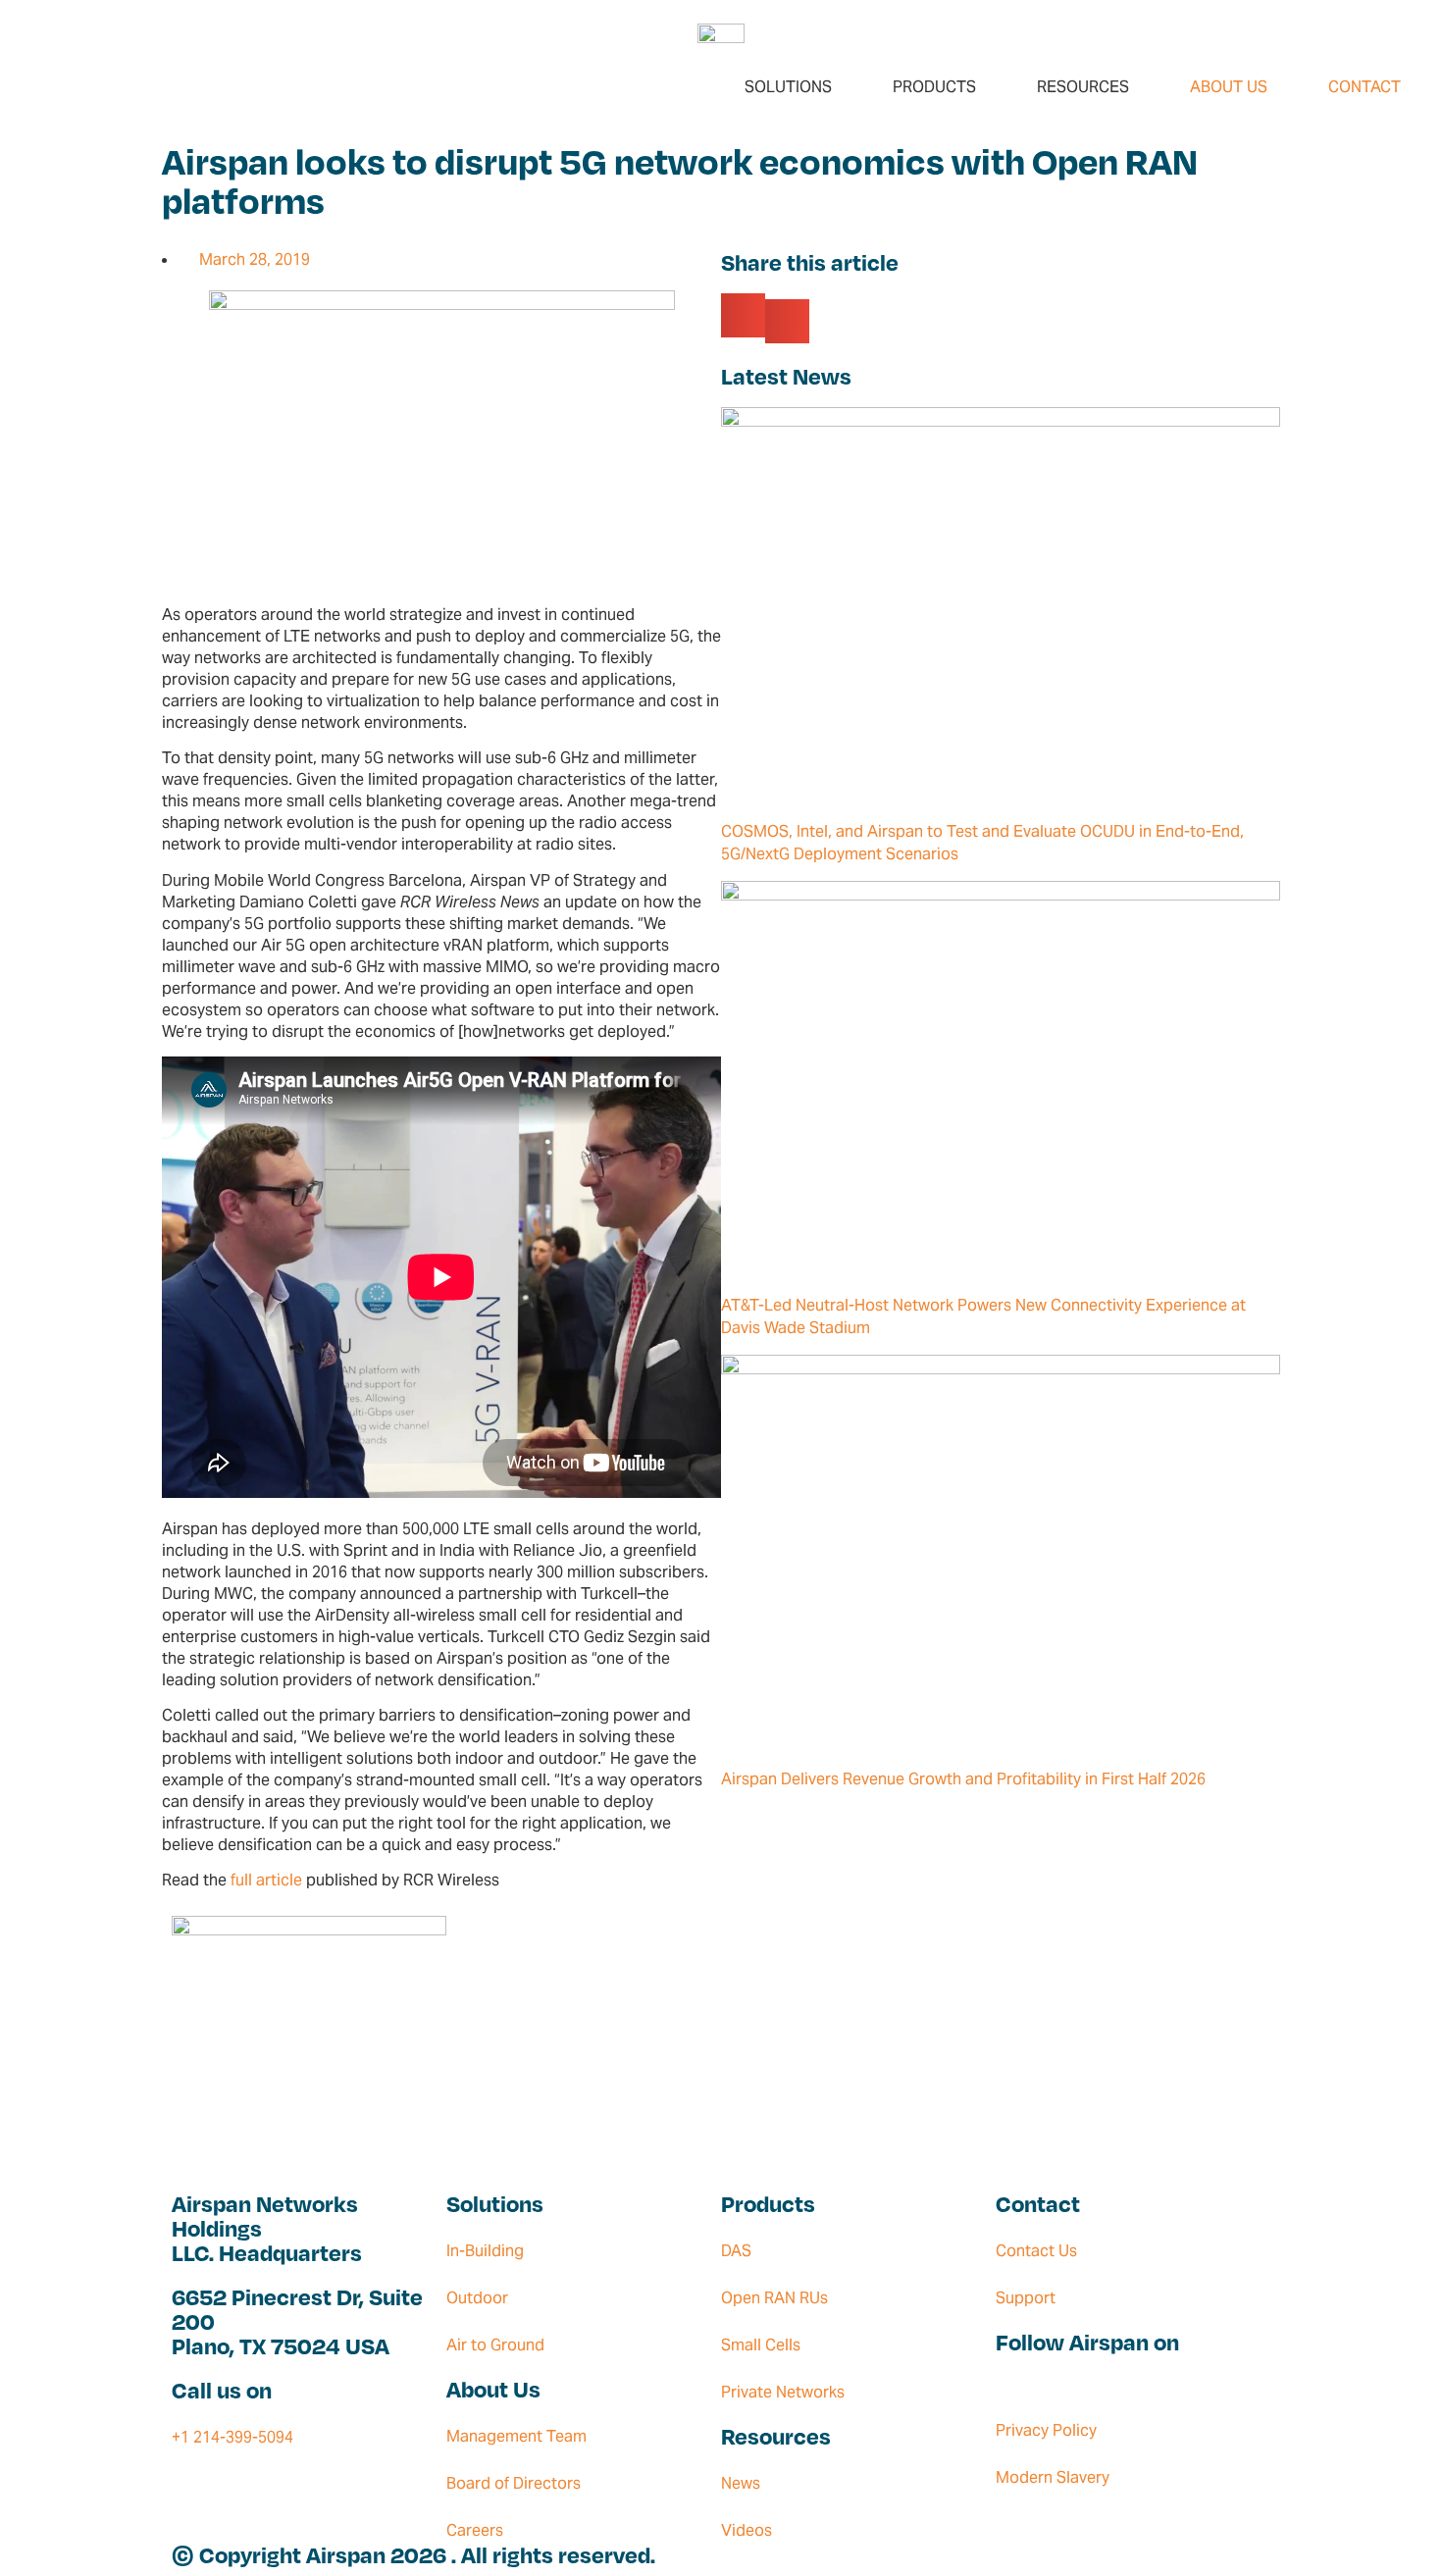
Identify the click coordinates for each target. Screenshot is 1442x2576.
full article (266, 1880)
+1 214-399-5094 (232, 2437)
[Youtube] (1023, 2381)
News (741, 2483)
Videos (747, 2530)
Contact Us (1036, 2251)
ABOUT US (1229, 87)
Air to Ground (495, 2345)
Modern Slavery (1053, 2477)
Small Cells (761, 2345)
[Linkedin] (1004, 2381)
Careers (475, 2530)
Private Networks (783, 2392)
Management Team (516, 2436)
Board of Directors (514, 2483)
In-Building (485, 2251)
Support (1026, 2298)
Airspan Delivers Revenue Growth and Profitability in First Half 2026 (963, 1779)
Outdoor (477, 2298)
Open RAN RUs (774, 2298)
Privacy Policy (1046, 2430)
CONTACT (1365, 87)
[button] (743, 315)
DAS (736, 2251)
